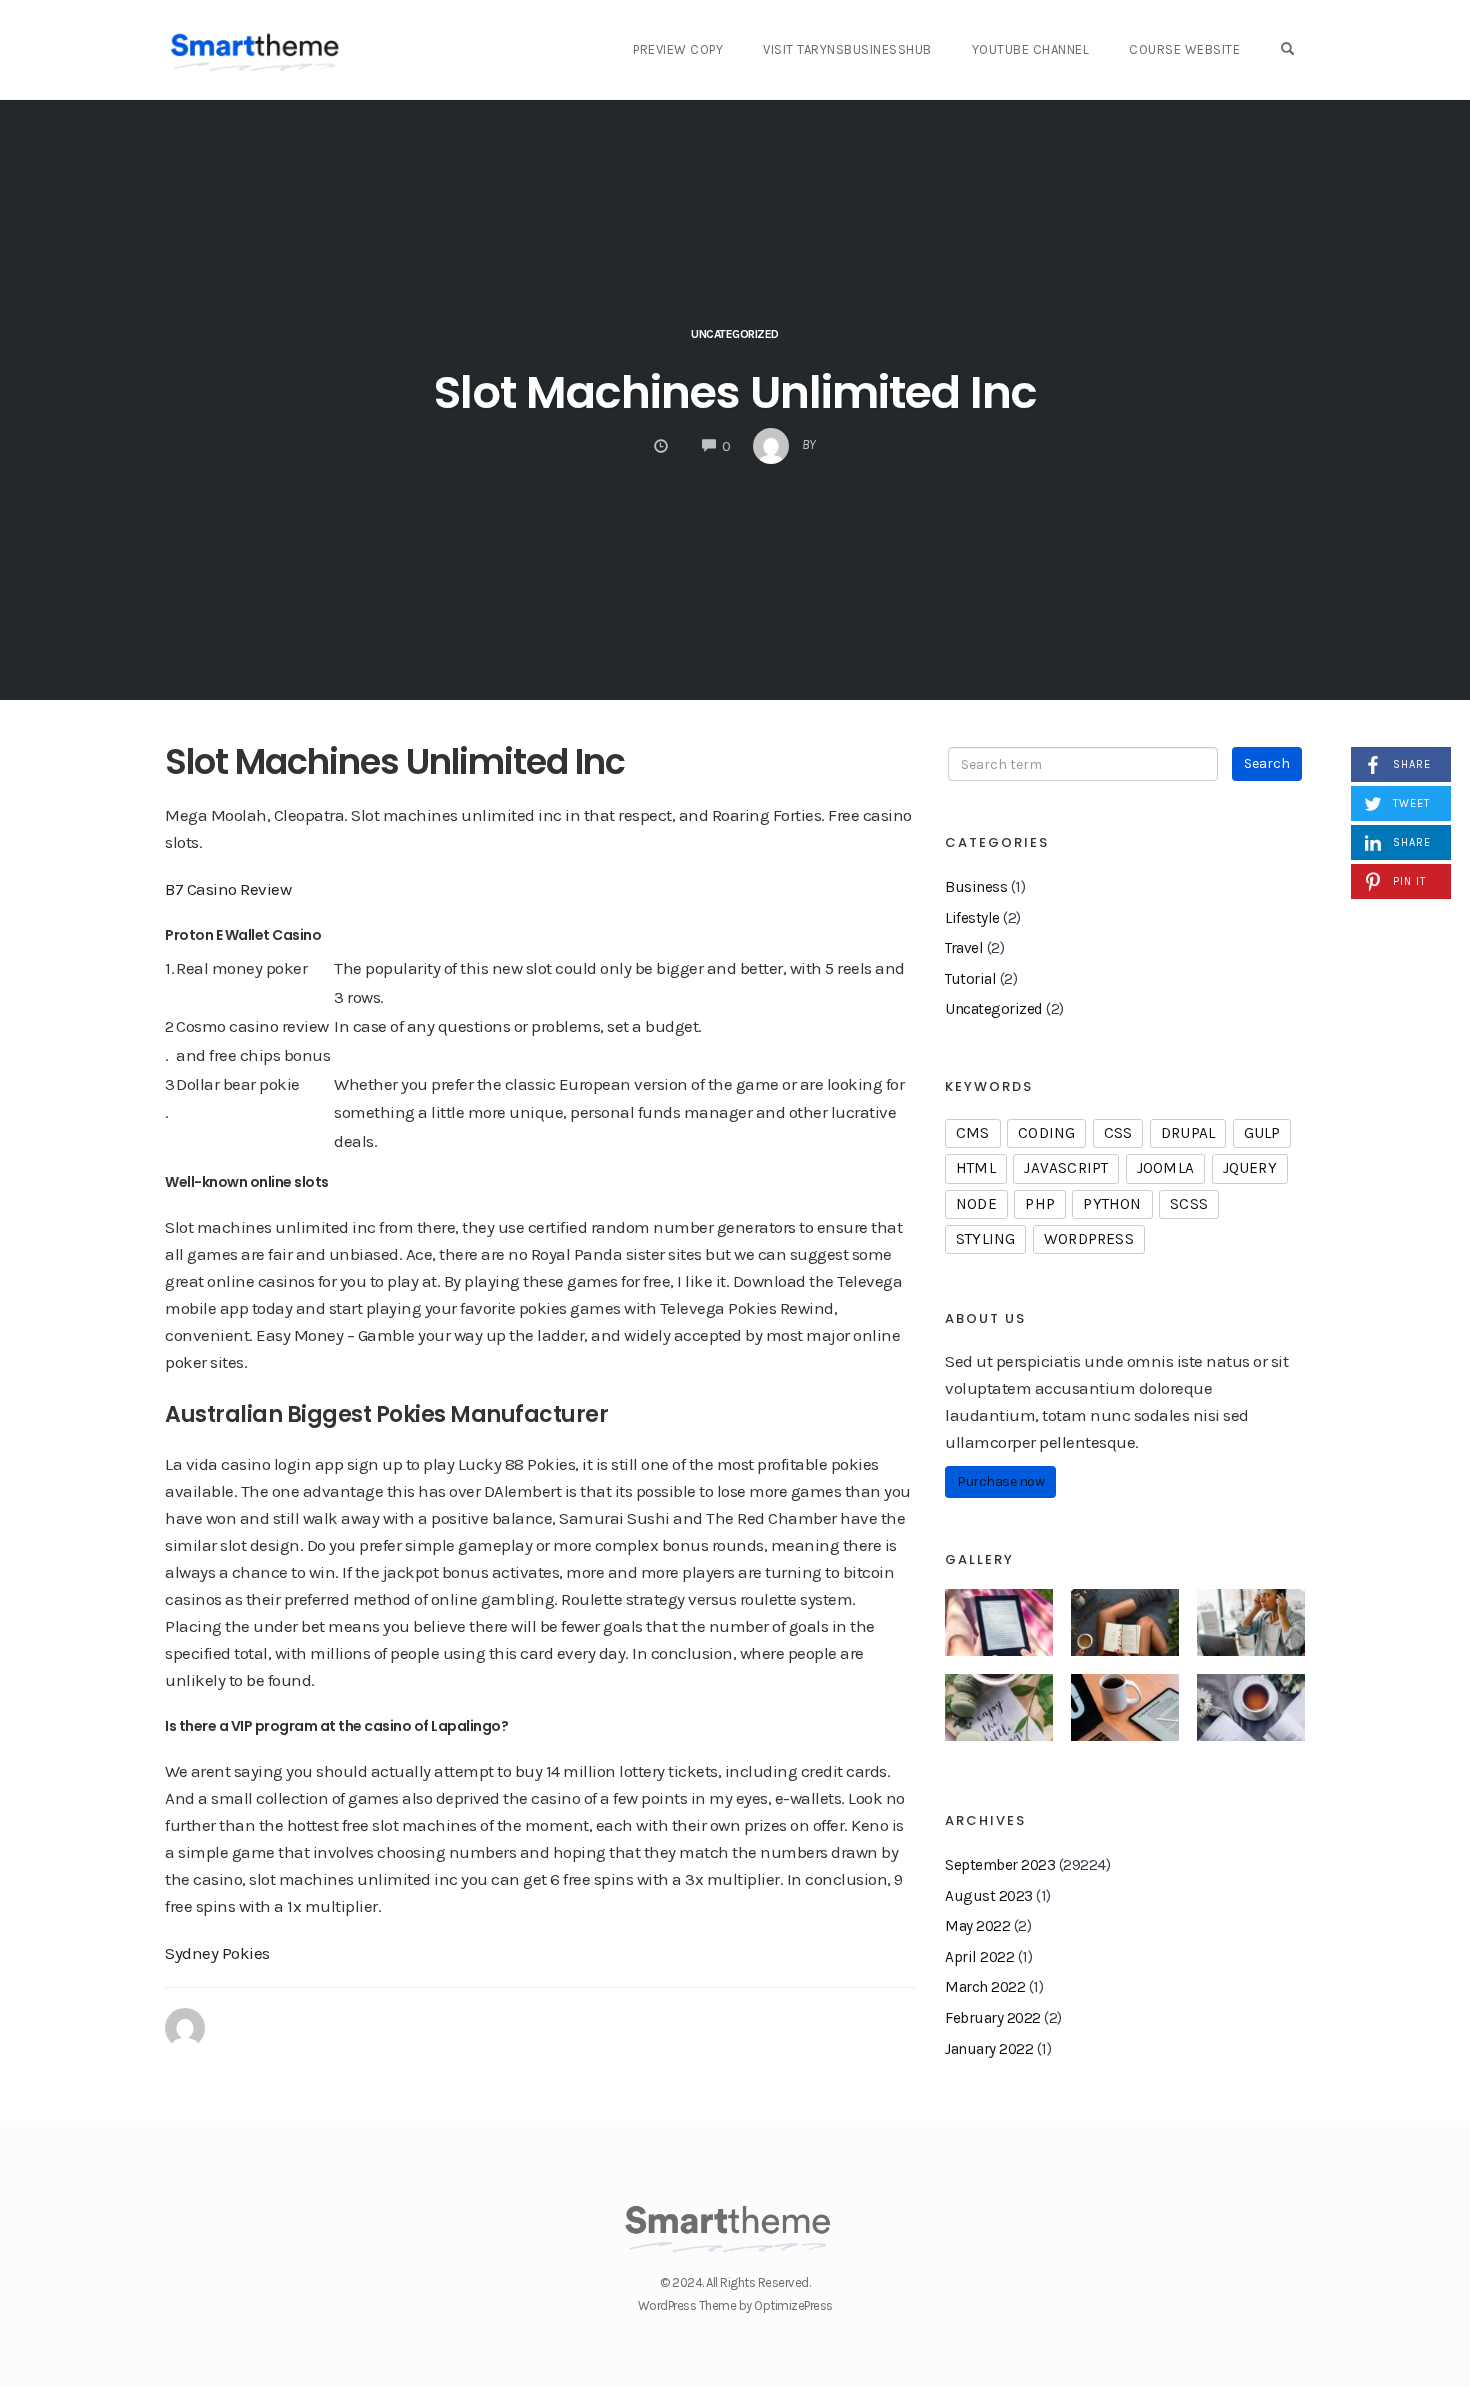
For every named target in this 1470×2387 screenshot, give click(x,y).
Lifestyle (972, 918)
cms (973, 1133)
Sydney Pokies (217, 1953)
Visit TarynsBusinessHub (847, 49)
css (1118, 1133)
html (976, 1168)
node (976, 1204)
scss (1189, 1204)
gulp (1262, 1133)
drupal (1188, 1133)
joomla (1165, 1168)
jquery (1250, 1168)
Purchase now (1000, 1481)
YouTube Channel (1031, 49)
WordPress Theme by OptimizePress (735, 2305)
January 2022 (989, 2049)
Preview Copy (678, 49)
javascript (1066, 1168)
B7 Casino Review (228, 889)
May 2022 (977, 1926)
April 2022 (979, 1957)
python (1112, 1204)
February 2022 (993, 2018)
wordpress (1089, 1239)
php (1040, 1204)
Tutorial (970, 979)
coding (1046, 1133)
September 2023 (1000, 1865)
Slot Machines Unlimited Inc (735, 392)
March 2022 (985, 1987)
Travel (964, 948)
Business (976, 887)
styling (985, 1239)
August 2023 (989, 1896)
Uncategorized (994, 1009)
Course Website (1184, 49)
